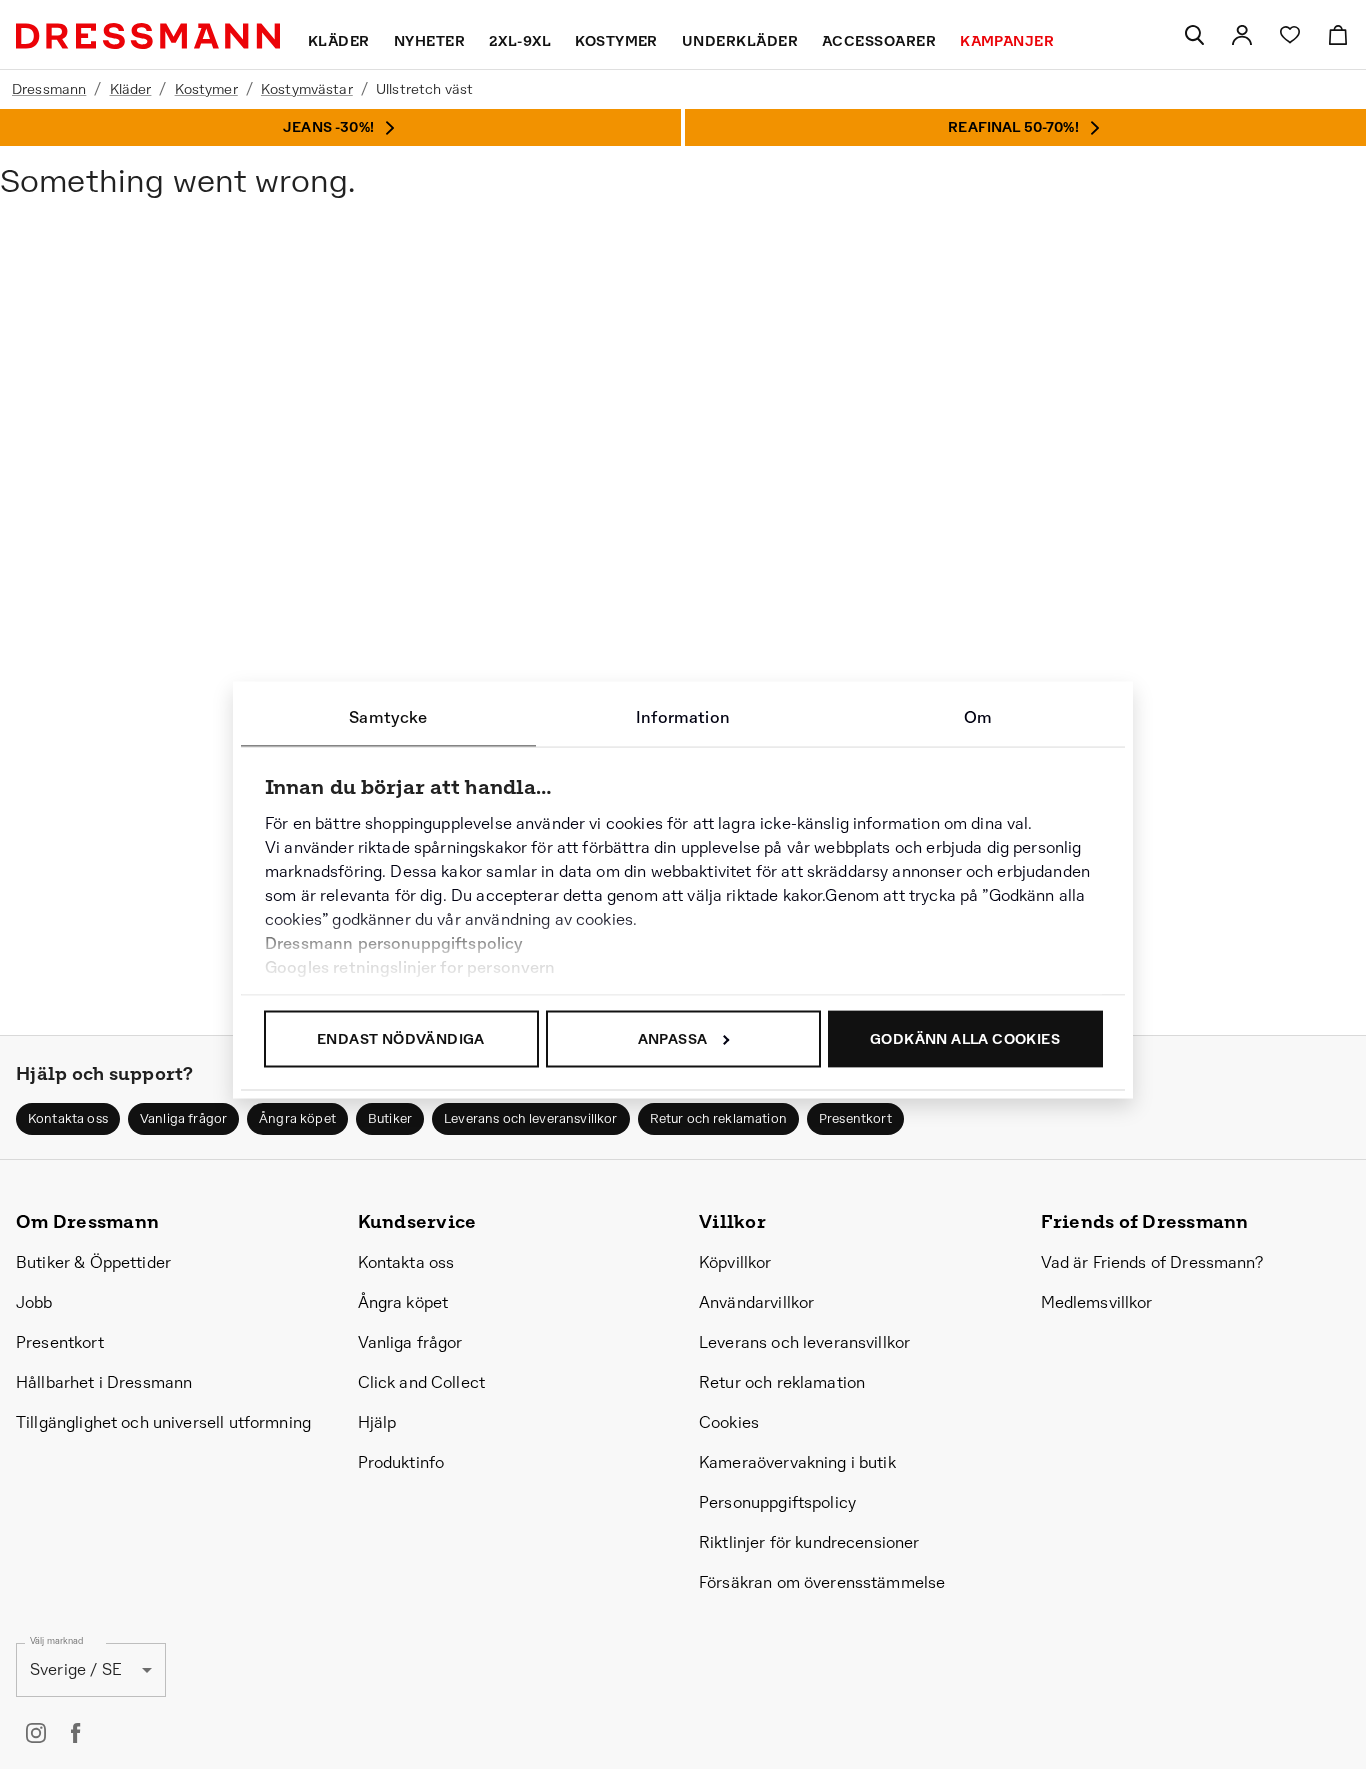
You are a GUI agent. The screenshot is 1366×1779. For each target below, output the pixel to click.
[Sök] (1194, 35)
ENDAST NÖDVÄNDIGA (401, 1038)
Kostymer (206, 89)
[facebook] (76, 1733)
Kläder (131, 89)
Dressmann (49, 89)
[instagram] (36, 1733)
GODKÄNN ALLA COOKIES (965, 1038)
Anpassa (673, 1038)
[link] (1242, 35)
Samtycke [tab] (388, 716)
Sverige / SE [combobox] (76, 1669)
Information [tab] (683, 716)
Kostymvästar (307, 89)
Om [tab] (978, 716)
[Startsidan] (148, 36)
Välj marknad (56, 1640)
